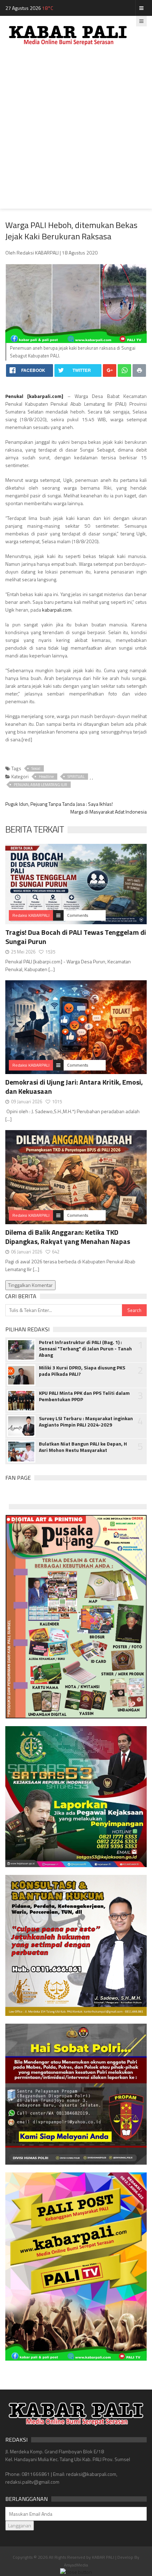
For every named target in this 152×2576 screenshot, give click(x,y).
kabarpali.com (45, 396)
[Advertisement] (76, 133)
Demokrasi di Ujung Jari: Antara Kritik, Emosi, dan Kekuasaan (74, 1087)
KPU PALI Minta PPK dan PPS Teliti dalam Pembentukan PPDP (84, 1396)
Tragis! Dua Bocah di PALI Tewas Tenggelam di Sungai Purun (76, 937)
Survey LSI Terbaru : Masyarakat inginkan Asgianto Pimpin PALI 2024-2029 (86, 1422)
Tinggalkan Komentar (30, 1285)
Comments (78, 915)
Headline (46, 777)
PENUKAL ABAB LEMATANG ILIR (40, 785)
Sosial (36, 768)
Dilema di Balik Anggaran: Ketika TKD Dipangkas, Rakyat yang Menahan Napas (68, 1237)
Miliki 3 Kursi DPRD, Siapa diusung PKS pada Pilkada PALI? (82, 1371)
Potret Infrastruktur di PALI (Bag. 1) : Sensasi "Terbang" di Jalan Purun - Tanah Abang (85, 1349)
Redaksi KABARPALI (31, 915)
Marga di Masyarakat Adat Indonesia (109, 812)
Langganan (20, 2525)
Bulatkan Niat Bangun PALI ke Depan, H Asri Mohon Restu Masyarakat (83, 1447)
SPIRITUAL (76, 777)
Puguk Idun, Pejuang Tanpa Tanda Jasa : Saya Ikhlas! (59, 804)
